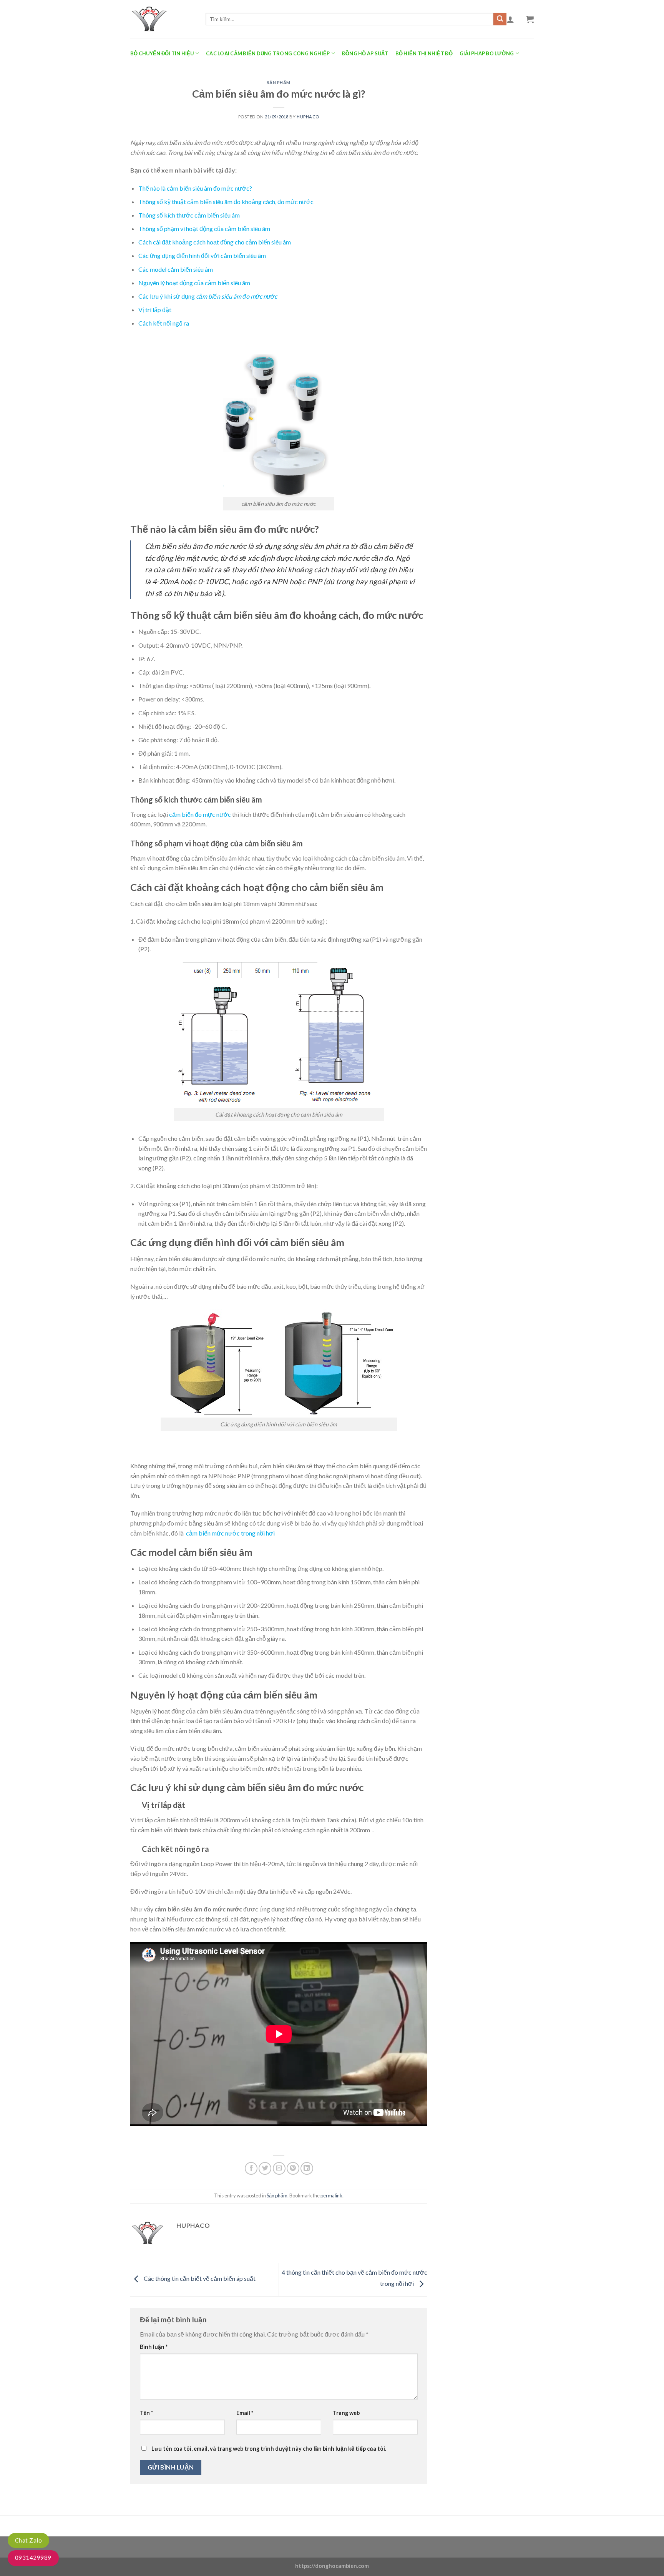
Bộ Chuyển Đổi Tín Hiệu (162, 53)
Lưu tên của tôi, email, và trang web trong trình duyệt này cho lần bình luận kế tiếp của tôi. (269, 2449)
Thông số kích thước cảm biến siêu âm (189, 215)
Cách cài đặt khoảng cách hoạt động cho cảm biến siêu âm (215, 242)
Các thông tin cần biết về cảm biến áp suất (199, 2279)
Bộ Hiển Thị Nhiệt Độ (424, 53)
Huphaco (308, 117)
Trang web (346, 2413)
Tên (146, 2413)
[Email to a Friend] (279, 2168)
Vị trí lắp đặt (155, 310)
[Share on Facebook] (251, 2168)
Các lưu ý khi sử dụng (208, 296)
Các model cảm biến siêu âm (176, 269)
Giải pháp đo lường (487, 53)
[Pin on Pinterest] (293, 2168)
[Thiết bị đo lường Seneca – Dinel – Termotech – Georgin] (162, 19)
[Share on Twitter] (265, 2168)
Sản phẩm (279, 82)
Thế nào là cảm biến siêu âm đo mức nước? (195, 188)
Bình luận (154, 2347)
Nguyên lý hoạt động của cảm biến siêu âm (194, 283)
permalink (331, 2195)
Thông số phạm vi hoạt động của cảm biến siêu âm (204, 229)
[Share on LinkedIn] (307, 2168)
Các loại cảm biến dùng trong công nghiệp (268, 53)
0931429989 (33, 2558)
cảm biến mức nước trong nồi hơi (230, 1533)
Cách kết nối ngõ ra (164, 323)
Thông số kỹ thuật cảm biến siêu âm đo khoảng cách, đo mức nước (226, 202)
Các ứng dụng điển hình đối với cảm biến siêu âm (202, 255)
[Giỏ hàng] (530, 19)
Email (245, 2413)
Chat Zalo (28, 2540)
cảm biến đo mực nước (200, 814)
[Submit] (500, 19)
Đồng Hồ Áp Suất (365, 53)
